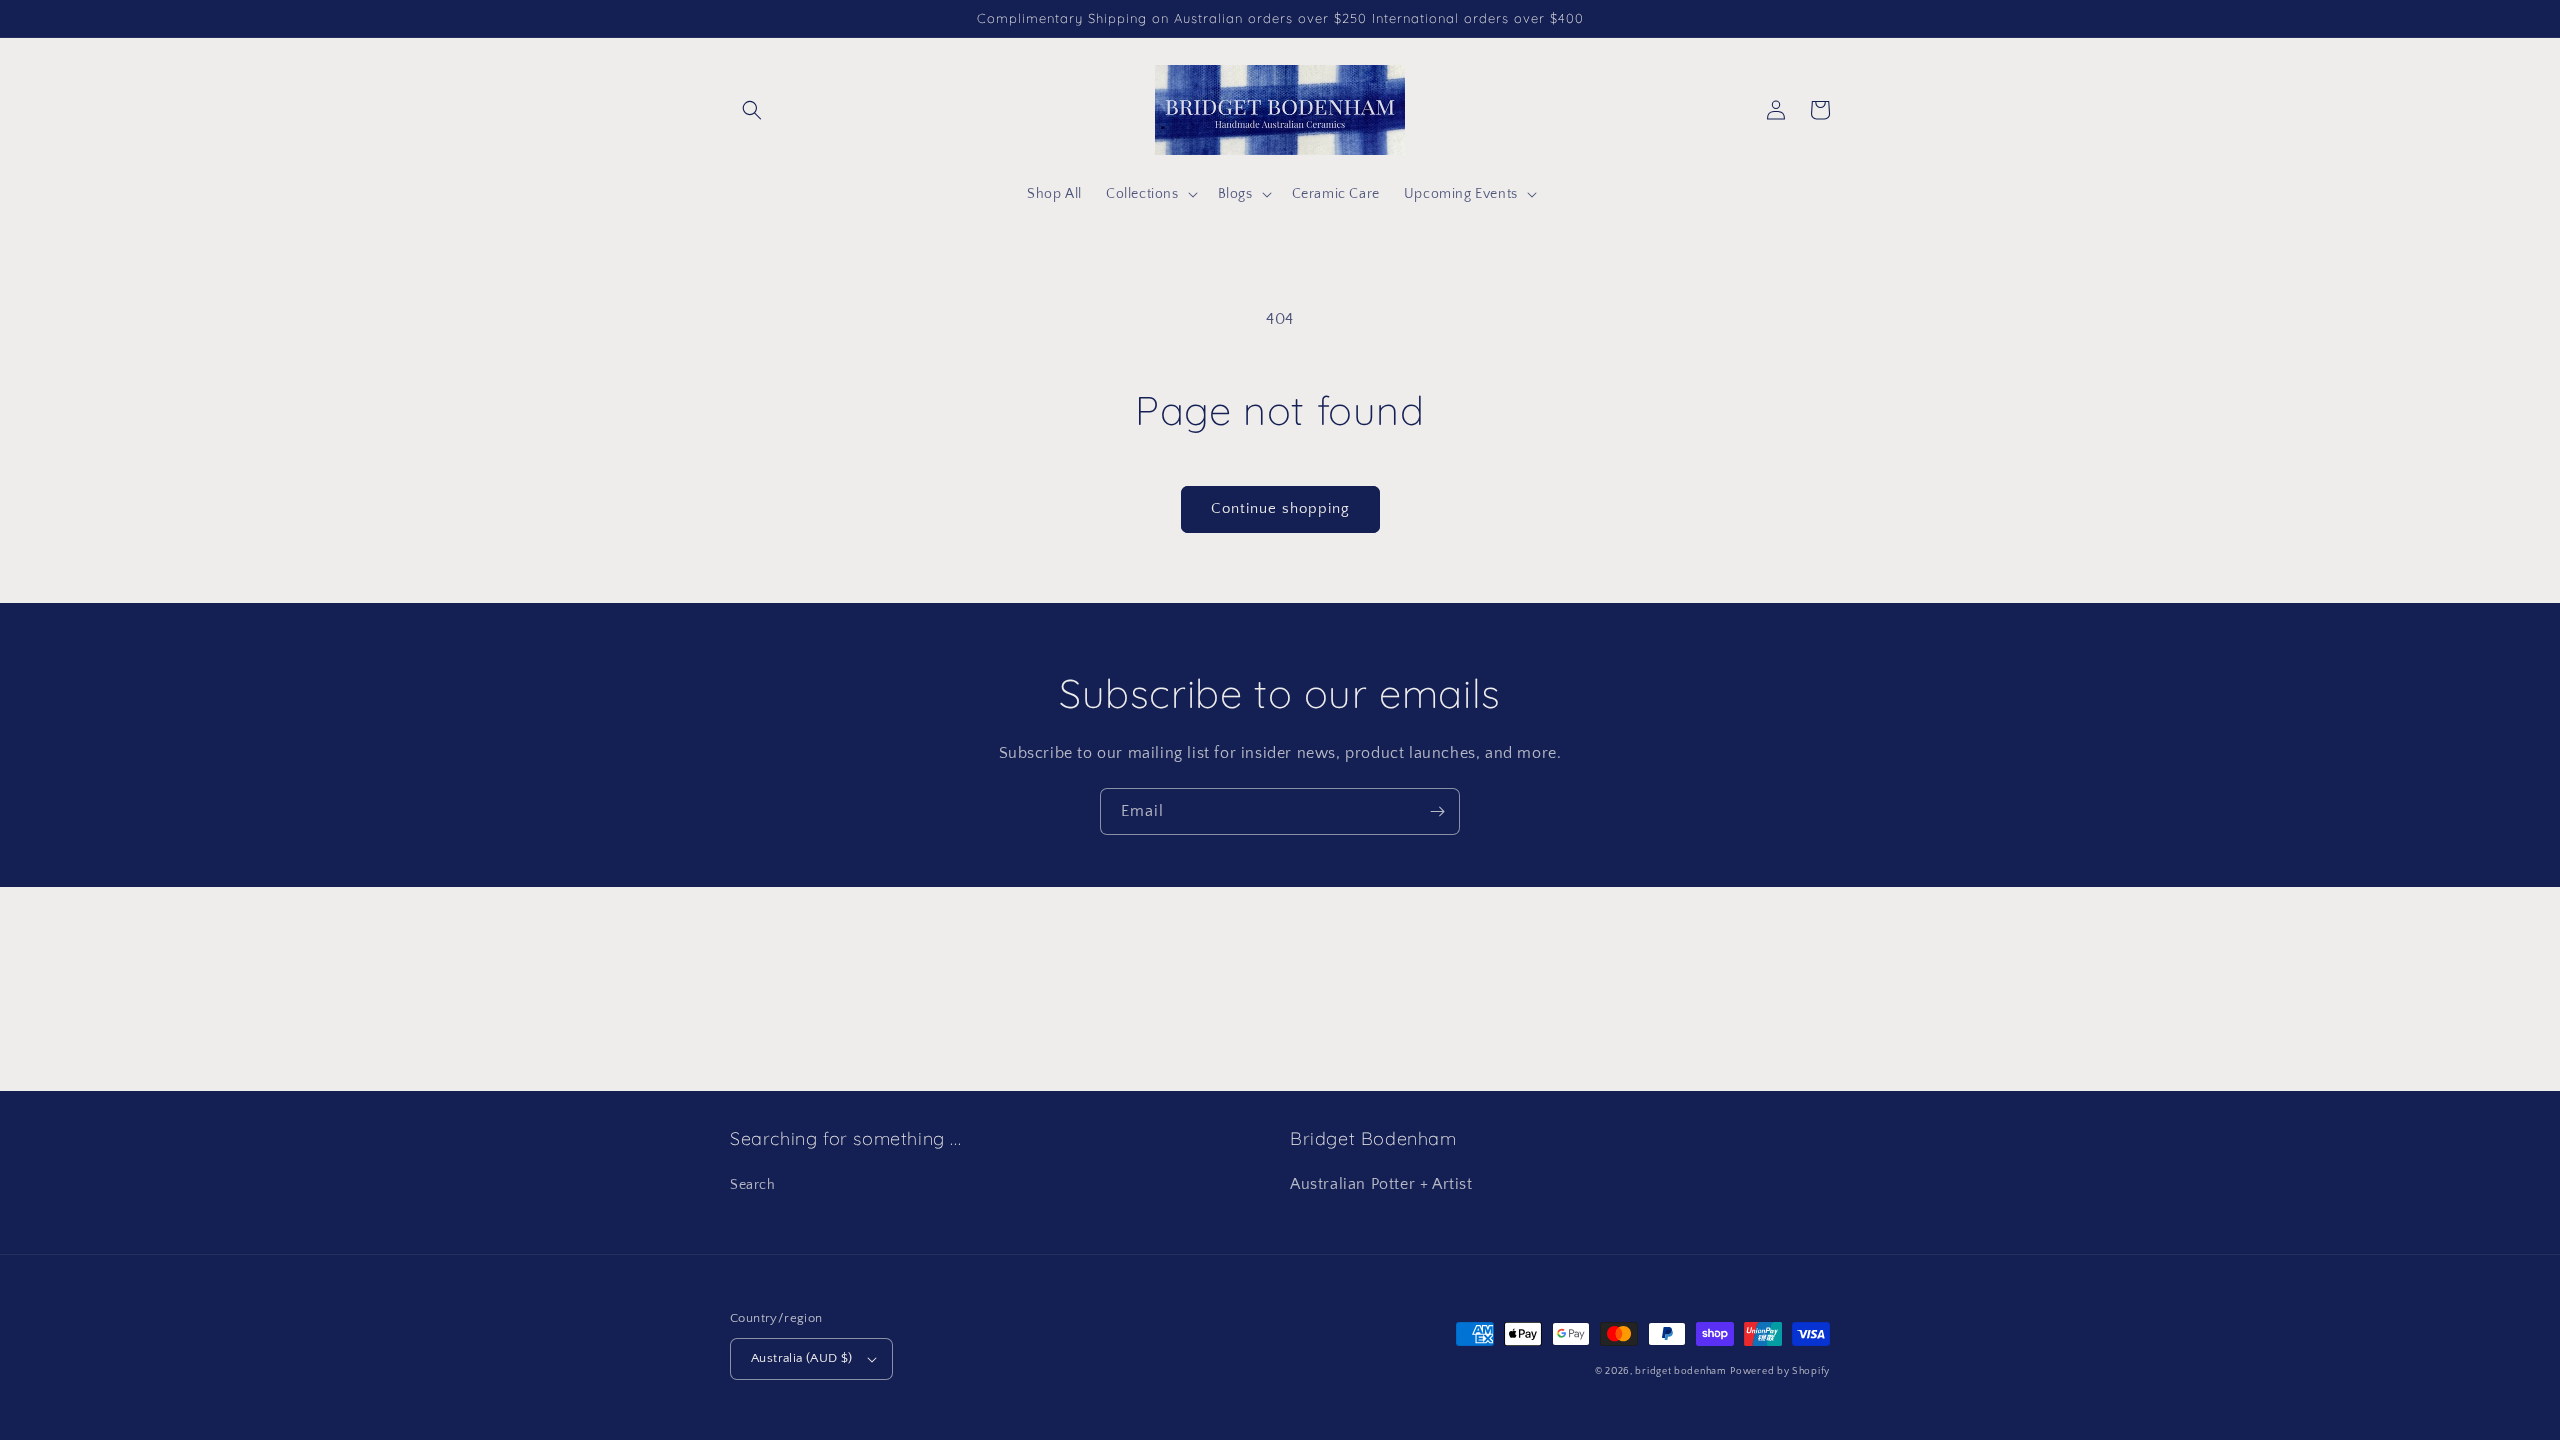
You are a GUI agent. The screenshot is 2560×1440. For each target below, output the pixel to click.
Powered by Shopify (1780, 1371)
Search (753, 1185)
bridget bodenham (1680, 1371)
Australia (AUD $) (802, 1358)
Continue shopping (1280, 508)
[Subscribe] (1437, 811)
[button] (752, 110)
